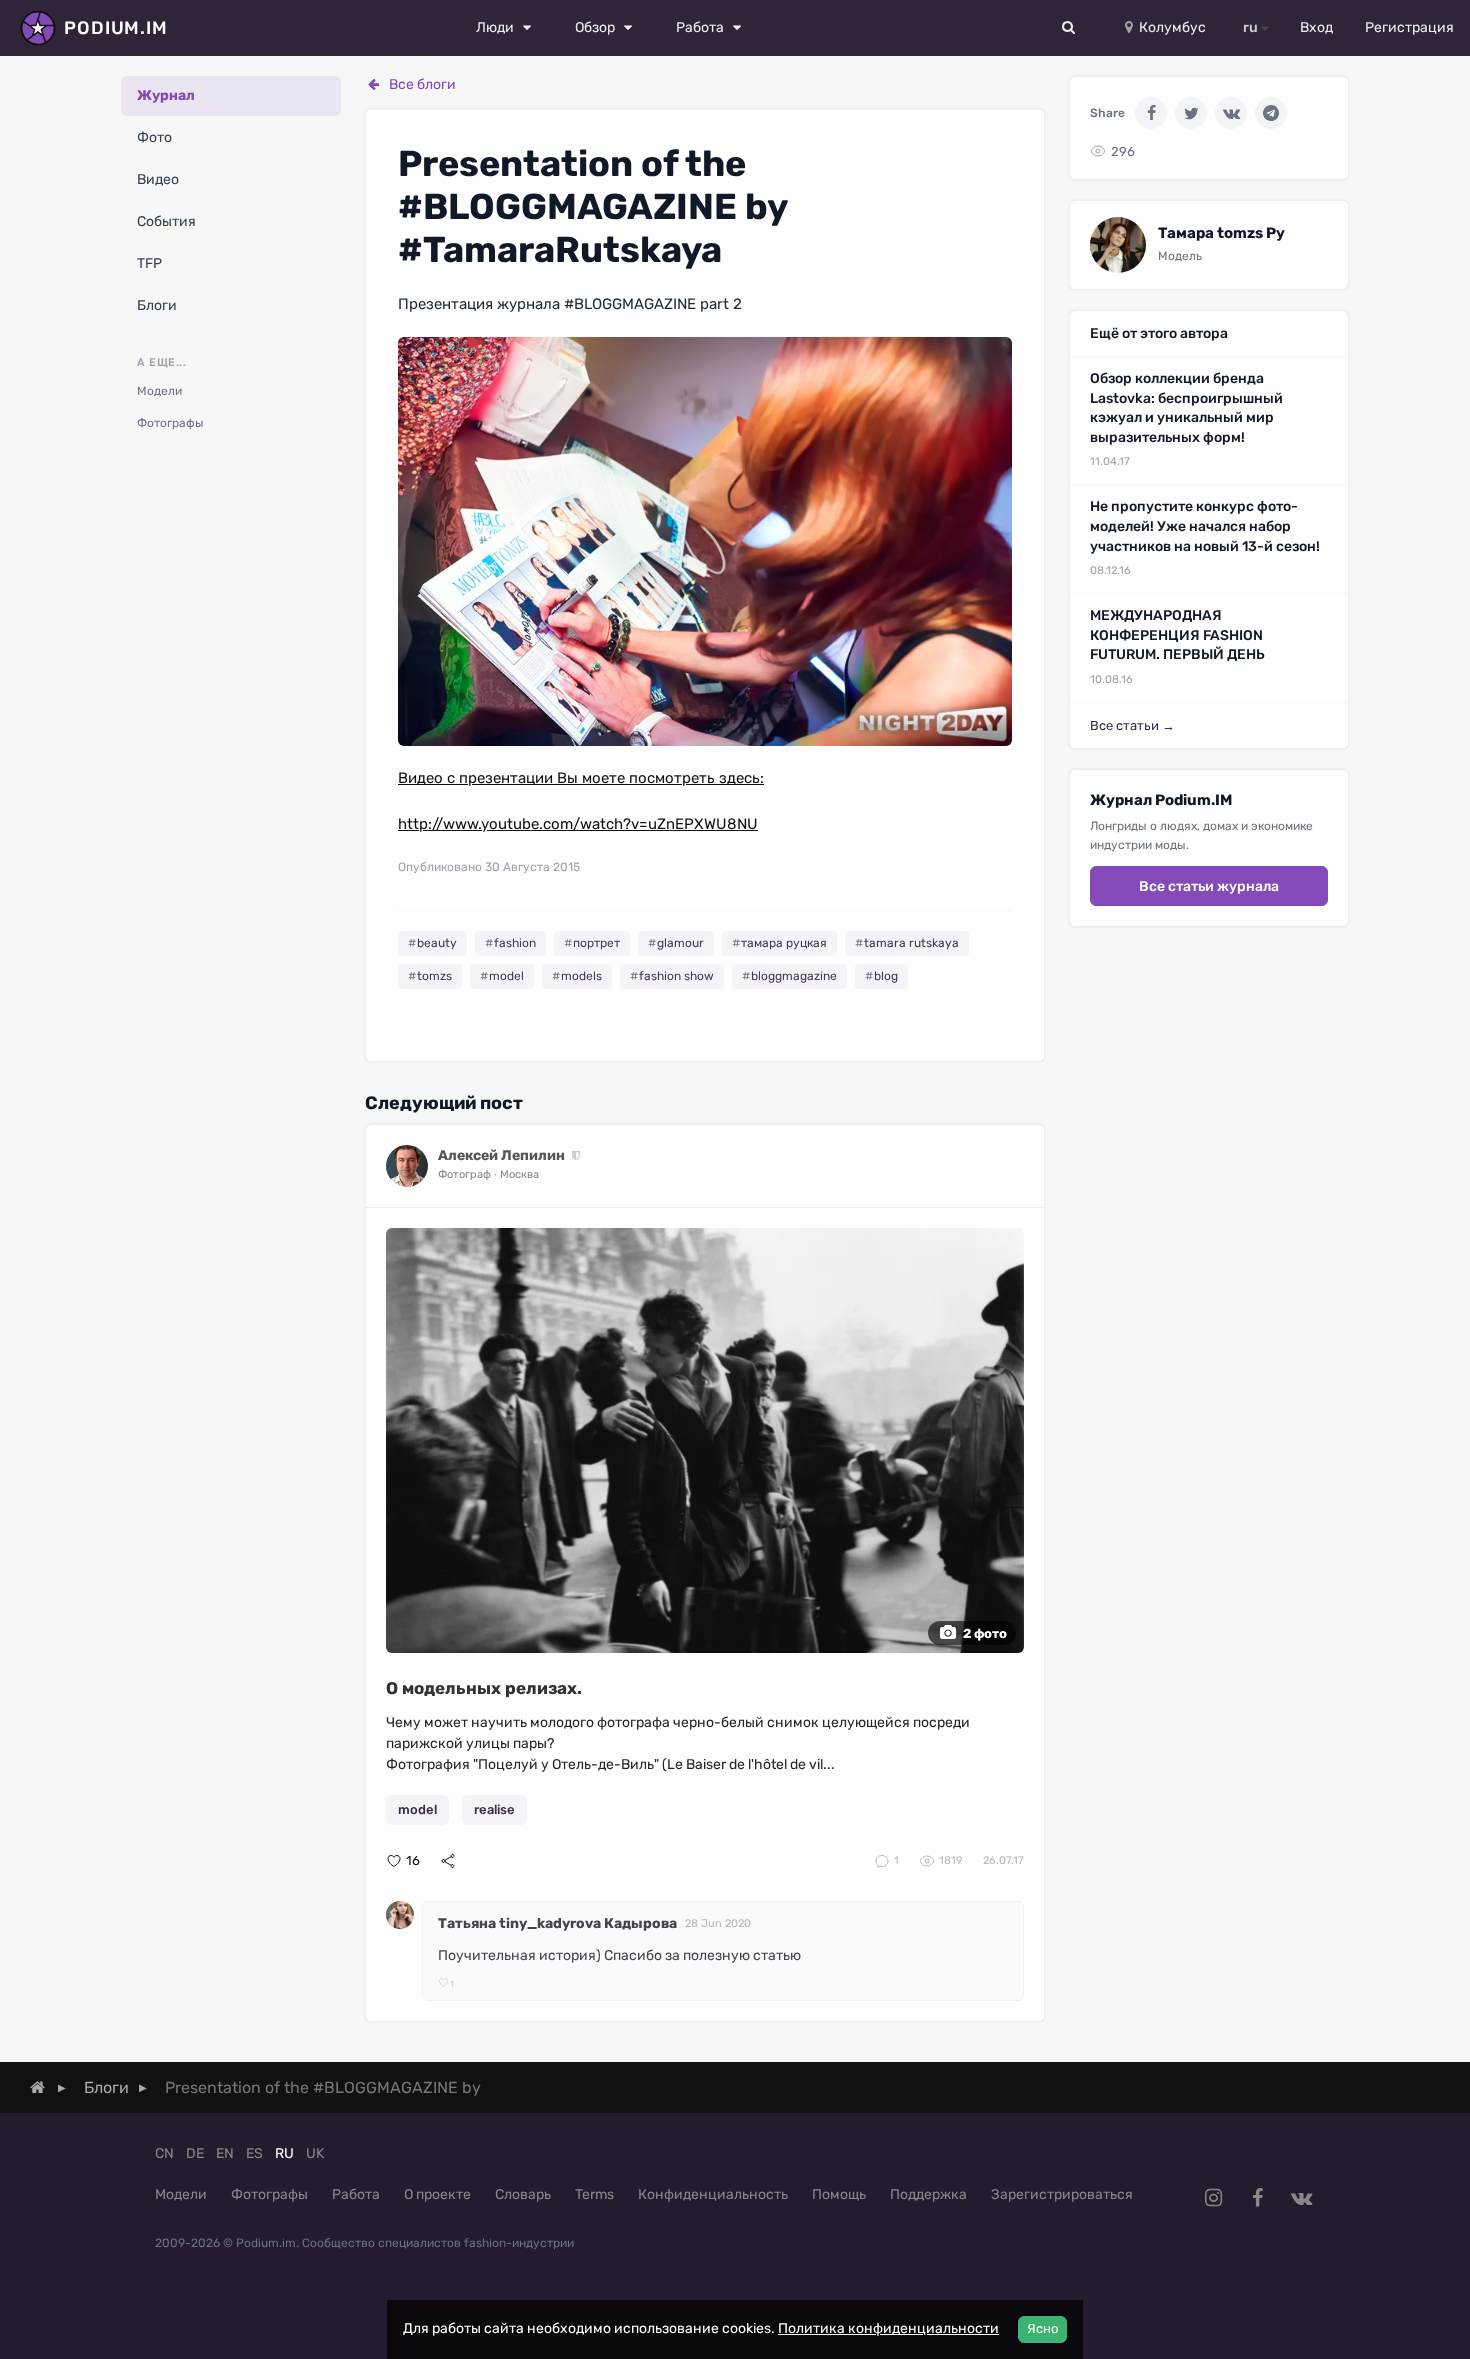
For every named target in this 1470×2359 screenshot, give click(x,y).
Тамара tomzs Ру (1221, 233)
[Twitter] (1191, 113)
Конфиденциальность (713, 2194)
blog (886, 976)
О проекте (437, 2194)
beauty (437, 943)
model (506, 976)
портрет (596, 943)
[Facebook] (1151, 113)
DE (195, 2153)
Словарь (523, 2194)
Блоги (157, 305)
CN (164, 2153)
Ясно (1042, 2328)
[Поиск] (1069, 28)
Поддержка (928, 2194)
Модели (159, 391)
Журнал (166, 95)
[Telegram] (1271, 113)
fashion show (676, 976)
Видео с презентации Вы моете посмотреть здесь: (581, 778)
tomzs (434, 976)
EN (225, 2153)
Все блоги (422, 84)
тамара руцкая (784, 943)
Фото (154, 137)
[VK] (1231, 113)
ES (254, 2153)
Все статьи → (1132, 725)
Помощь (839, 2194)
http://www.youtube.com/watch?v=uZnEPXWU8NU (578, 824)
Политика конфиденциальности (888, 2328)
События (166, 221)
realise (494, 1809)
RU (284, 2153)
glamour (680, 943)
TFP (149, 263)
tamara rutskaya (911, 943)
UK (315, 2153)
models (581, 976)
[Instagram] (1213, 2198)
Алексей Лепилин (501, 1155)
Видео (158, 179)
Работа (356, 2194)
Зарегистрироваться (1062, 2194)
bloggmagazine (794, 976)
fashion (515, 943)
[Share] (448, 1861)
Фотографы (170, 423)
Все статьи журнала (1209, 886)
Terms (594, 2194)
